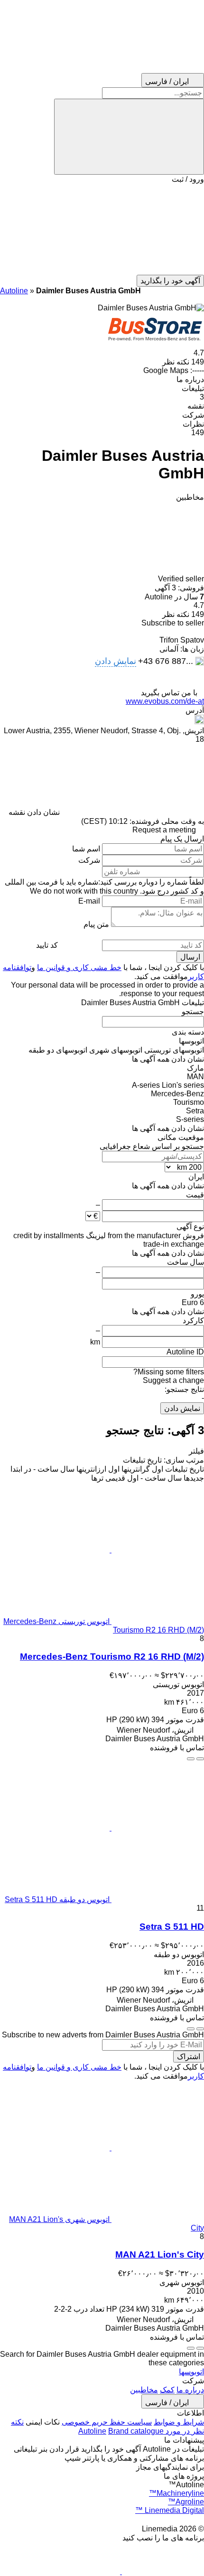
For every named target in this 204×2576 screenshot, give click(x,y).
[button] (102, 229)
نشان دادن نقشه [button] (34, 812)
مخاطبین (144, 2390)
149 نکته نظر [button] (183, 362)
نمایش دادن (182, 1408)
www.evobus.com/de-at (165, 701)
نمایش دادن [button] (116, 661)
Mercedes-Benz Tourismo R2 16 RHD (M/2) (112, 1657)
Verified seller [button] (180, 579)
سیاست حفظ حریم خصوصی (107, 2422)
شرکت (89, 860)
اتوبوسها (191, 2372)
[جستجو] (129, 137)
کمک (167, 2390)
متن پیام (96, 924)
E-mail (89, 901)
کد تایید (47, 945)
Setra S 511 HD (172, 1927)
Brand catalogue (136, 2431)
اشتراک (189, 2057)
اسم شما (86, 849)
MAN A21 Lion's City (160, 2254)
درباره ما (190, 2390)
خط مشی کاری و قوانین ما (79, 967)
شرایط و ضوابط (179, 2422)
